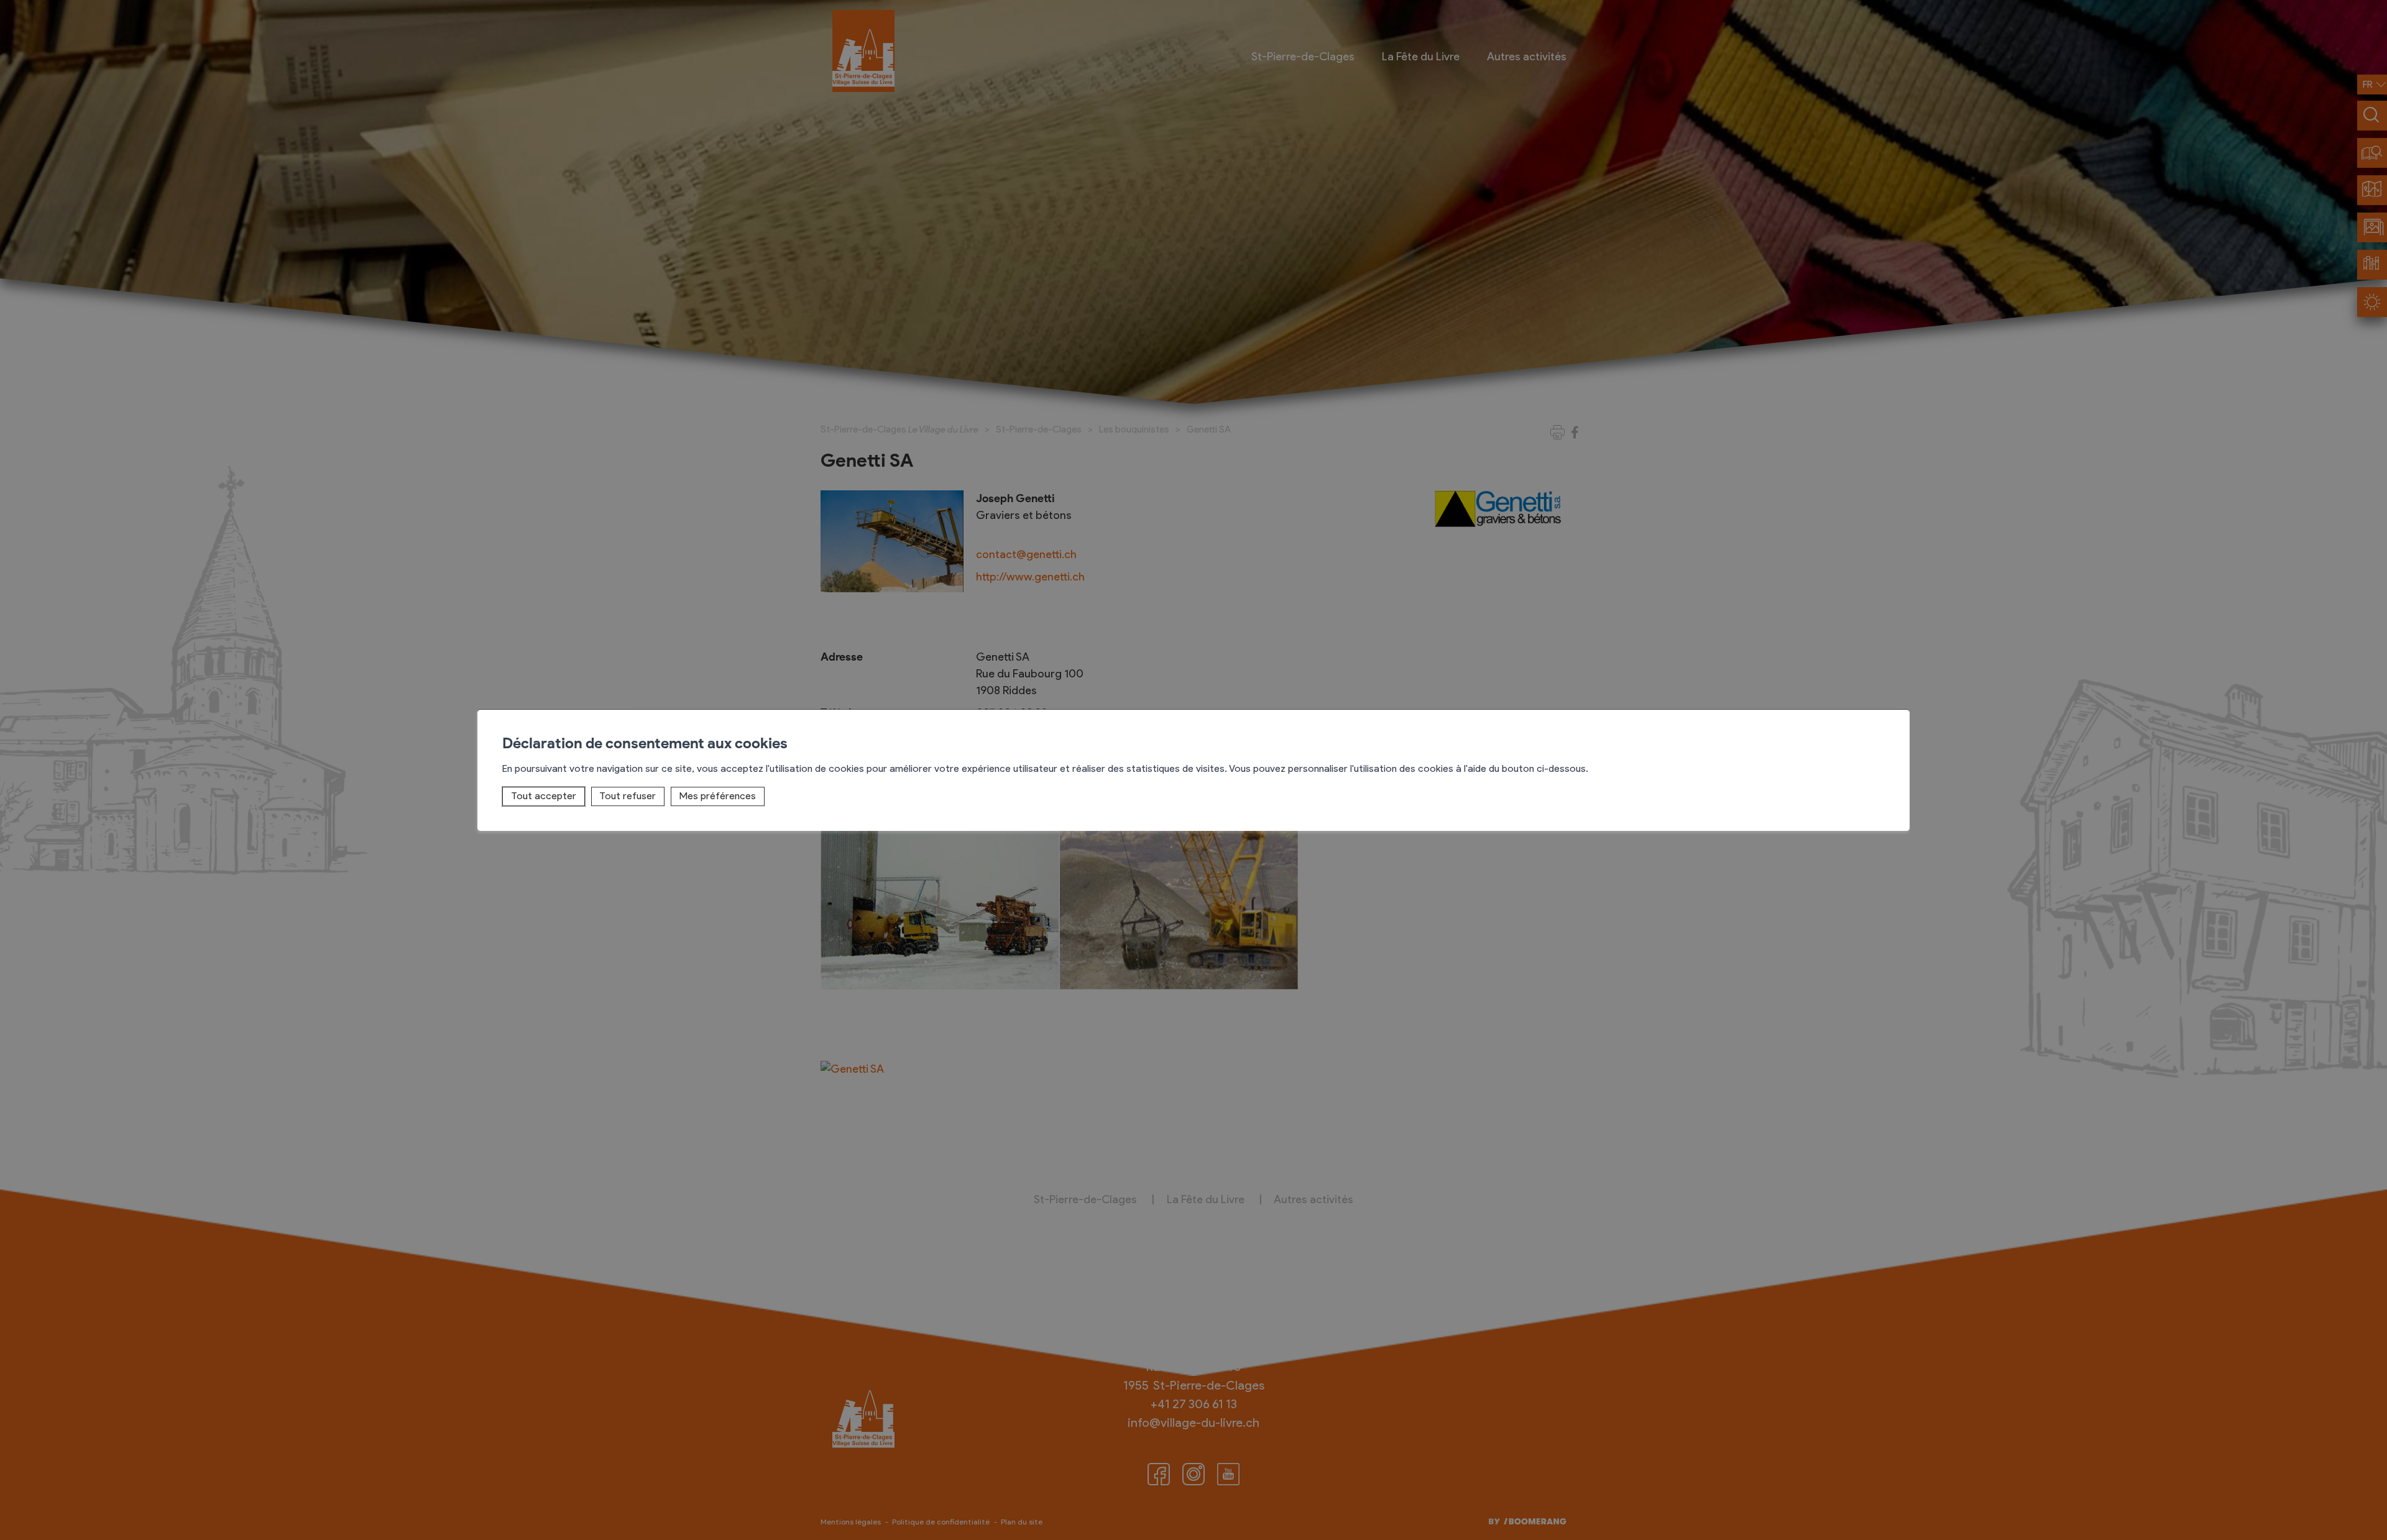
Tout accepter (544, 796)
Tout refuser (628, 796)
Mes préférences (718, 796)
